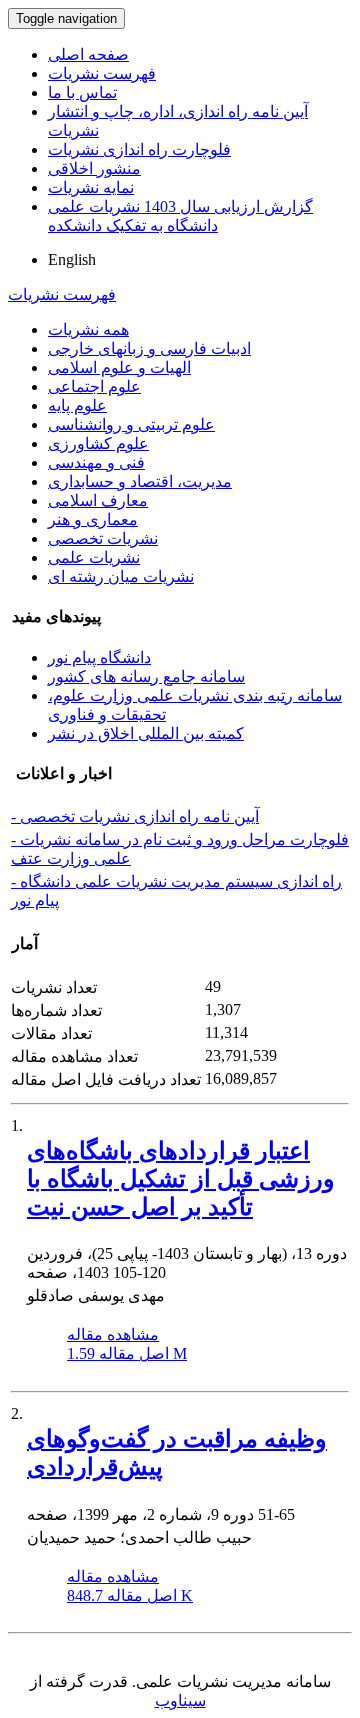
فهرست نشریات (102, 73)
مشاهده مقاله (113, 1334)
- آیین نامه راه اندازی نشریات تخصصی (135, 816)
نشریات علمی (94, 557)
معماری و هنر (93, 519)
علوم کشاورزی (98, 443)
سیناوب (180, 1700)
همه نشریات (88, 329)
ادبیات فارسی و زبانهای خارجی (149, 348)
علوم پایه (77, 405)
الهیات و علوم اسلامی (119, 367)
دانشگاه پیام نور (99, 657)
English (72, 259)
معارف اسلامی (98, 500)
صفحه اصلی (88, 54)
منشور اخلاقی (94, 168)
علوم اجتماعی (94, 386)
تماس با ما (82, 92)
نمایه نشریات (91, 187)
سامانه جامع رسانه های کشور (146, 676)
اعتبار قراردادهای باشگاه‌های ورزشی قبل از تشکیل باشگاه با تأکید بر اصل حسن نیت (181, 1179)
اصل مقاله (127, 1353)
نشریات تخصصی (103, 538)
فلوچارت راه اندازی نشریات (139, 149)
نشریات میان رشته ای (121, 576)
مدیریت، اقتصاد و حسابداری (140, 481)
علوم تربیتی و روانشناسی (131, 424)
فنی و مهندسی (96, 462)
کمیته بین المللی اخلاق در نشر (146, 733)
